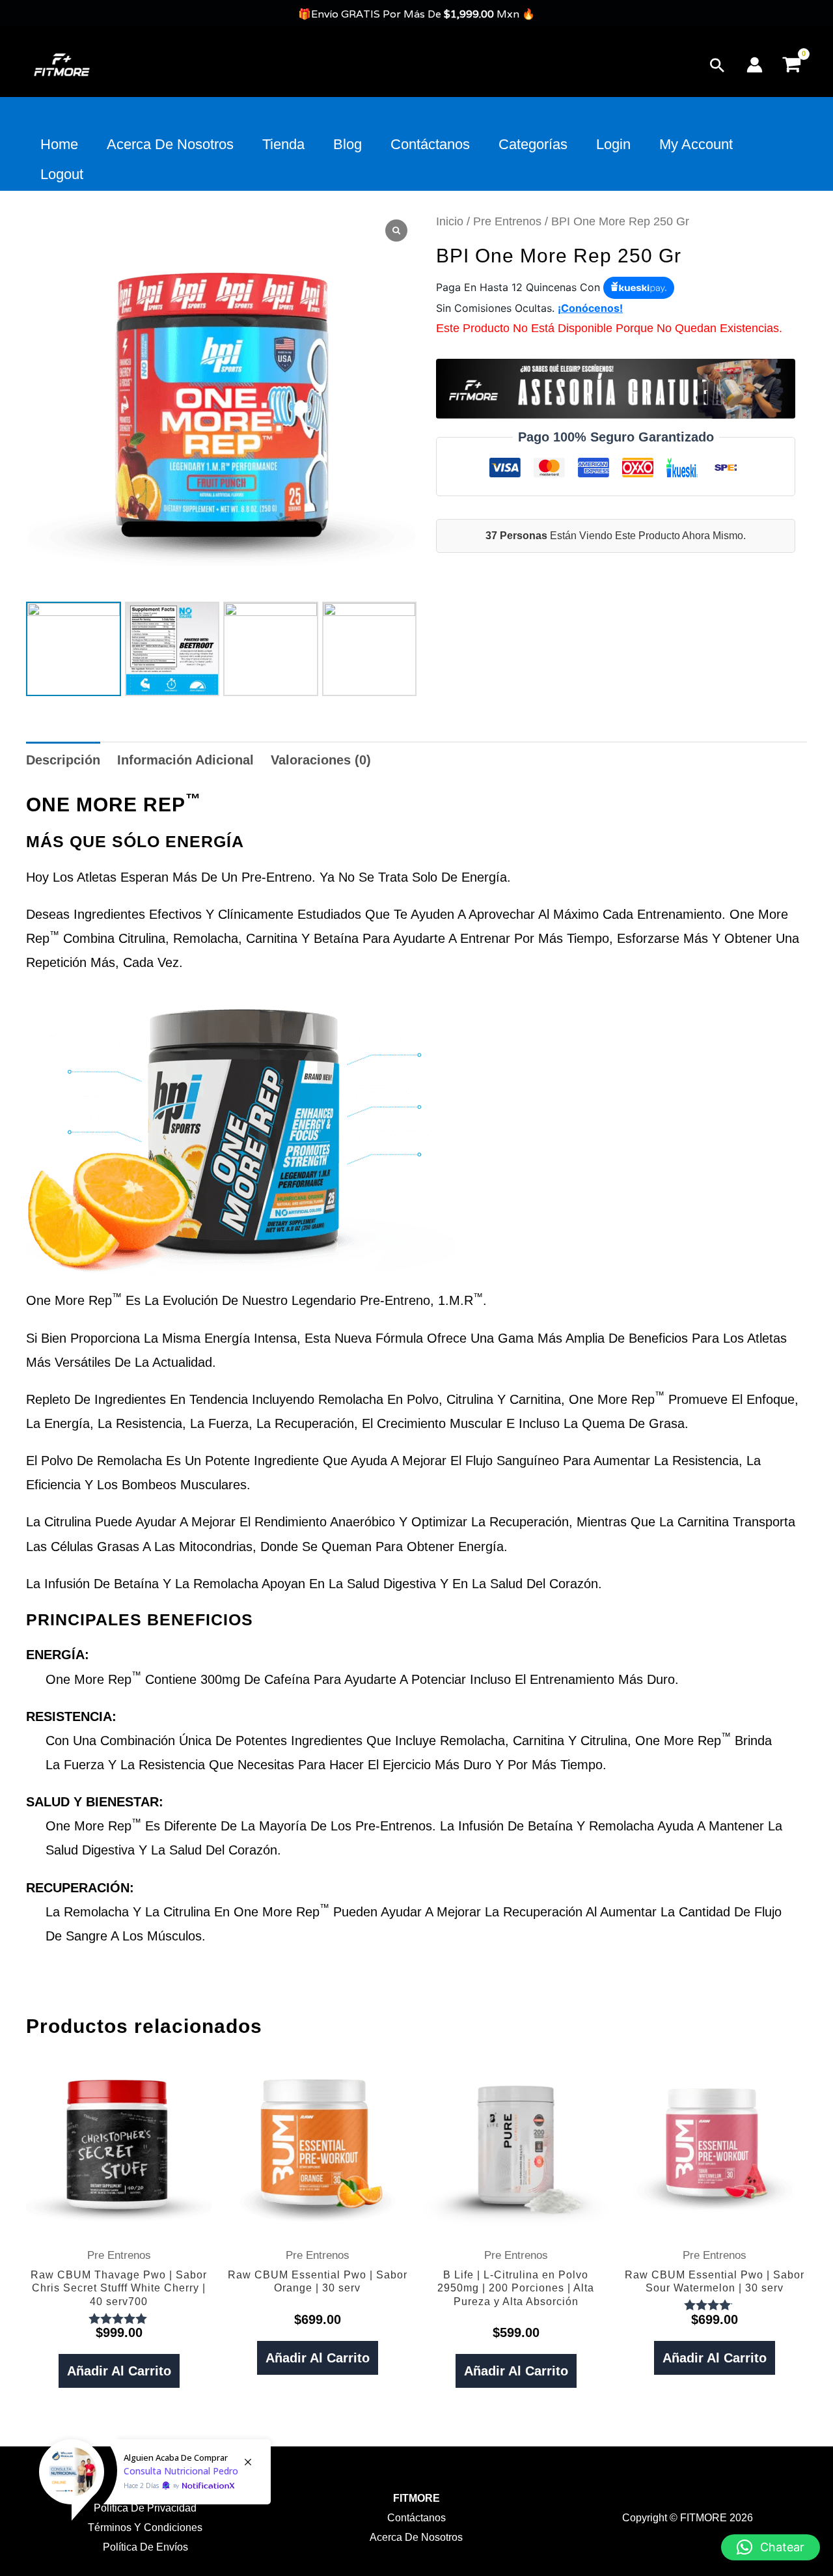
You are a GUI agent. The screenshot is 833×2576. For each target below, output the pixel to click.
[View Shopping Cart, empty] (791, 65)
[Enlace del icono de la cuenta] (755, 65)
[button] (717, 65)
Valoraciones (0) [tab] (321, 760)
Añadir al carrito (119, 2371)
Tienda (283, 144)
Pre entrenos (507, 221)
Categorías (533, 144)
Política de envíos (145, 2547)
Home (59, 144)
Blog (348, 144)
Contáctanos (430, 144)
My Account (696, 144)
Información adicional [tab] (185, 760)
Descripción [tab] (63, 760)
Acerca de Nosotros (170, 144)
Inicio (450, 221)
